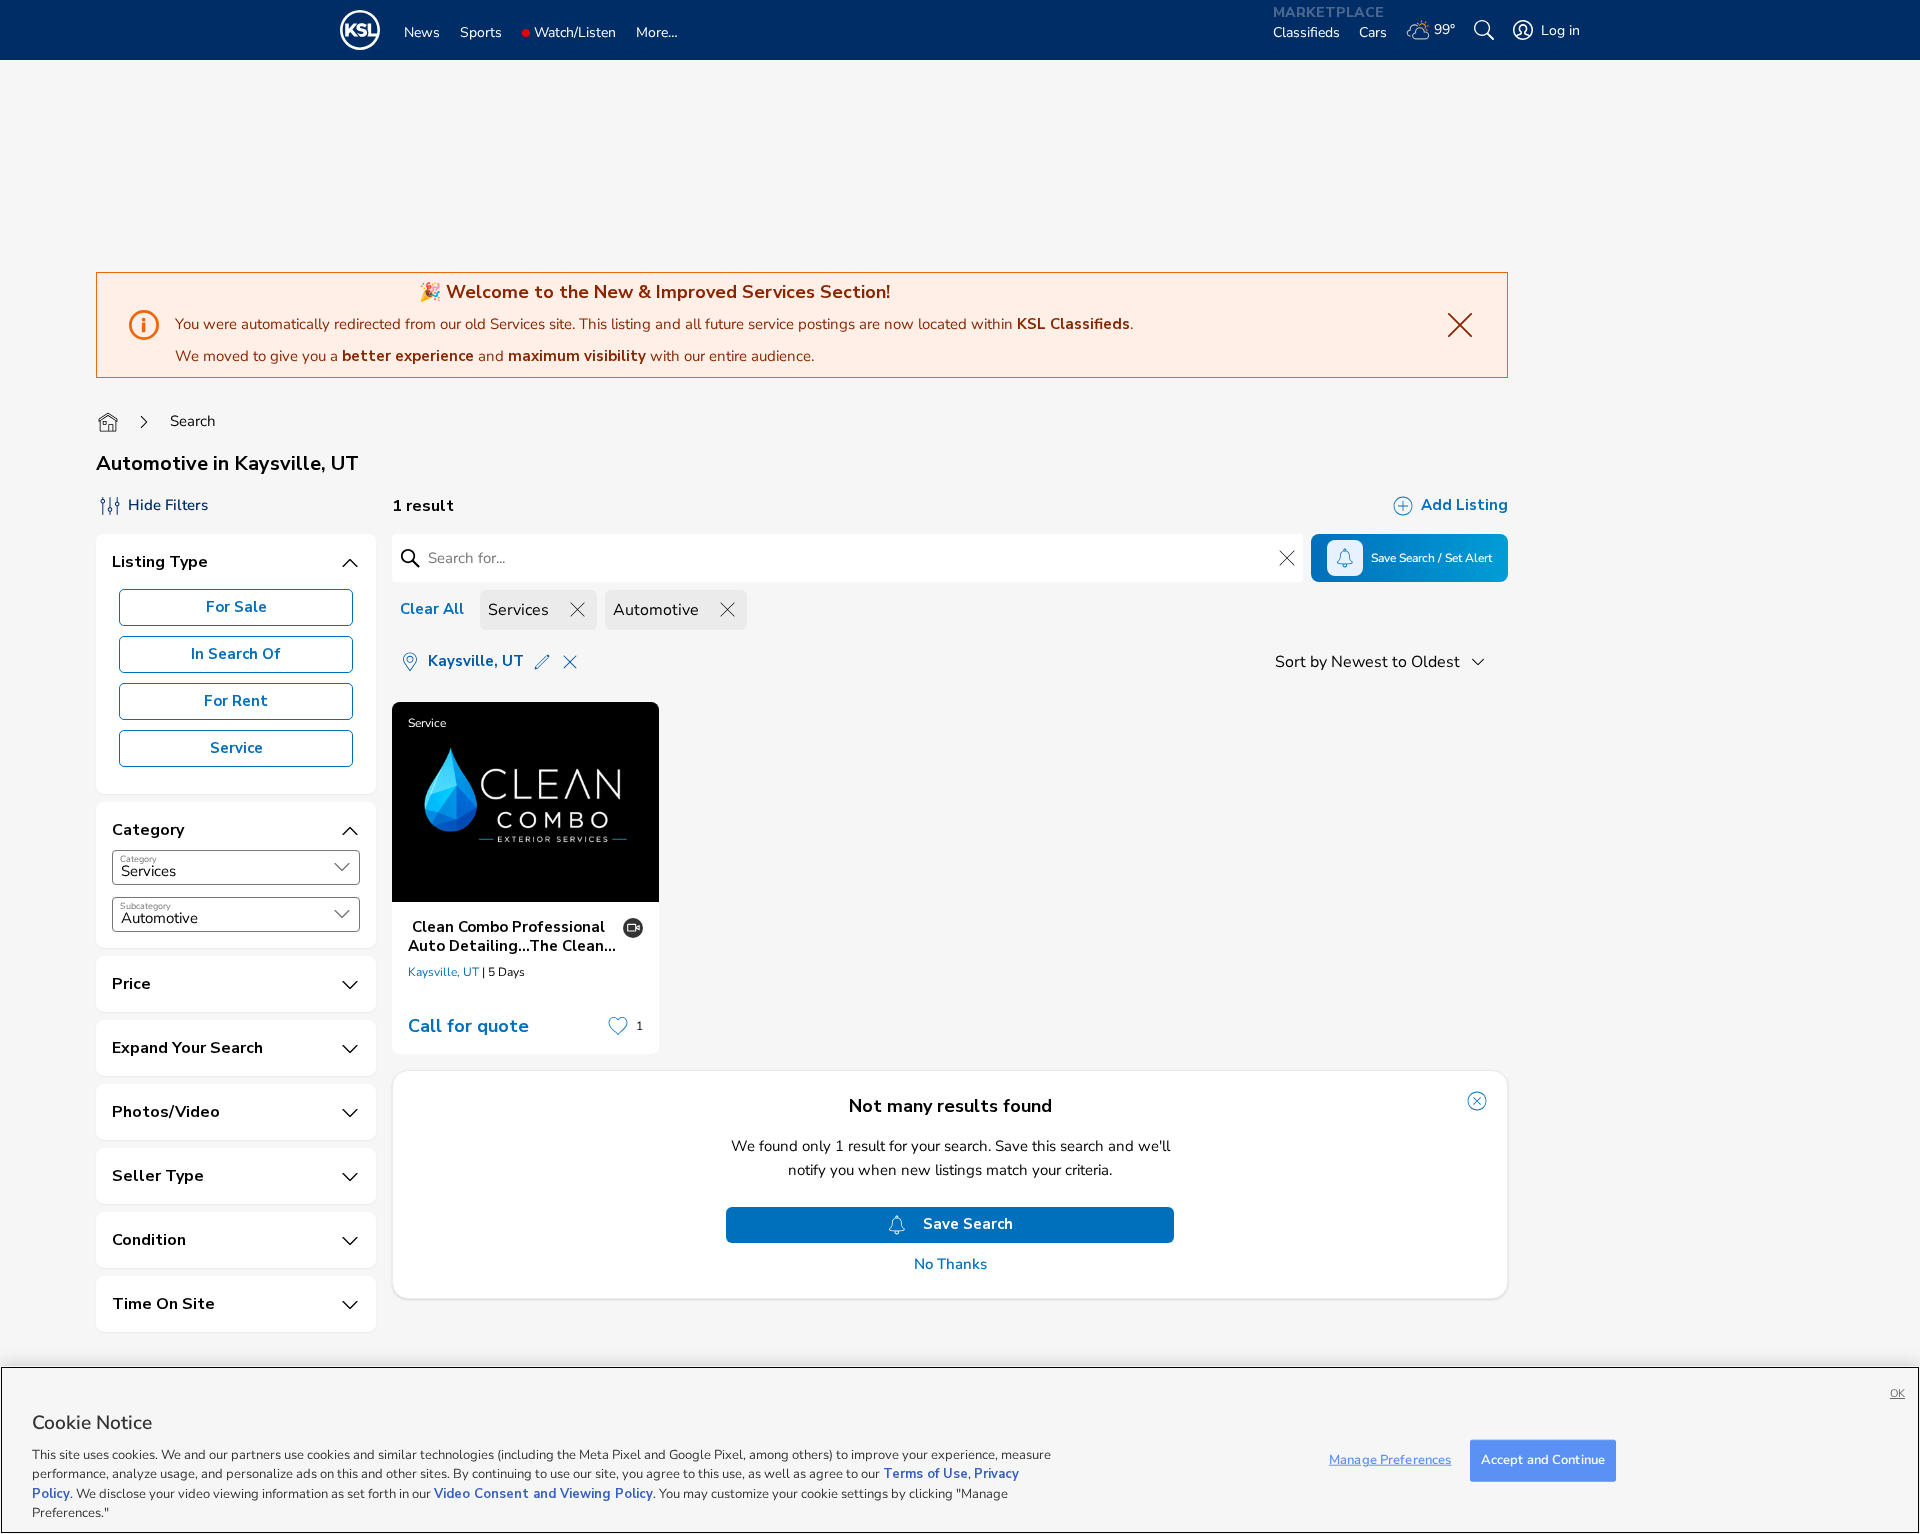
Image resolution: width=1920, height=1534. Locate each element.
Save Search (968, 1224)
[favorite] (618, 1026)
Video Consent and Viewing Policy (543, 1494)
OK (1897, 1393)
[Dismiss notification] (1477, 1101)
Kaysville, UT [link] (443, 972)
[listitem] (525, 878)
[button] (342, 867)
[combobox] (236, 867)
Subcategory (145, 906)
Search (193, 421)
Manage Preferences (1390, 1460)
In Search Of (236, 654)
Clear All (432, 609)
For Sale (236, 607)
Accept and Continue (1543, 1460)
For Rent (236, 701)
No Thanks (950, 1264)
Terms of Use (925, 1474)
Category (138, 859)
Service (236, 748)
